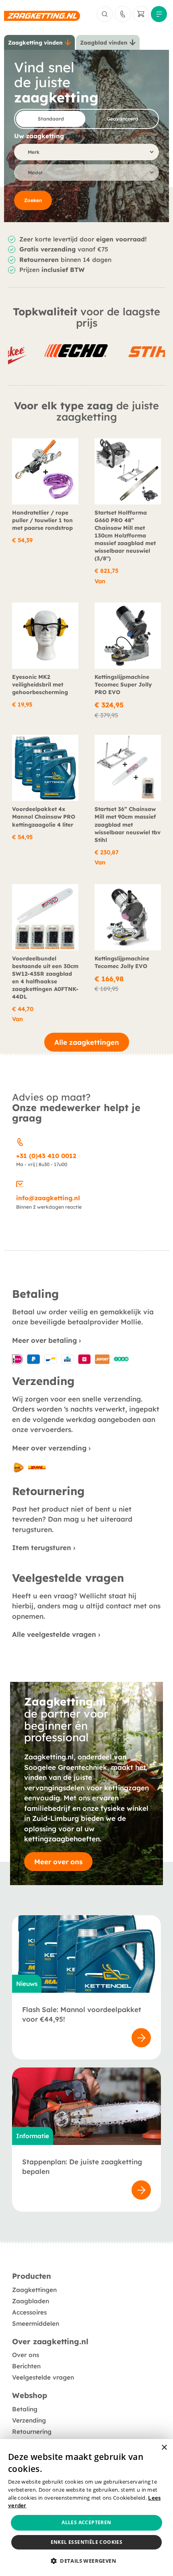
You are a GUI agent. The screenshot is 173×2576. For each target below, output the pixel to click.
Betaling (25, 2409)
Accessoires (29, 2312)
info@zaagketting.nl (48, 1198)
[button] (86, 2561)
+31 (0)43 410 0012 (46, 1156)
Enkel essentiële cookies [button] (87, 2542)
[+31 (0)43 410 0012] (20, 1141)
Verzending (29, 2420)
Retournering (32, 2432)
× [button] (164, 2448)
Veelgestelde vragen (43, 2377)
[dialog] (86, 2508)
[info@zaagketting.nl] (20, 1183)
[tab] (39, 43)
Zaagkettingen (34, 2290)
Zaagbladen (31, 2301)
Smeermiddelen (36, 2324)
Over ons (26, 2355)
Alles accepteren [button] (86, 2522)
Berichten (26, 2366)
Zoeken (33, 200)
